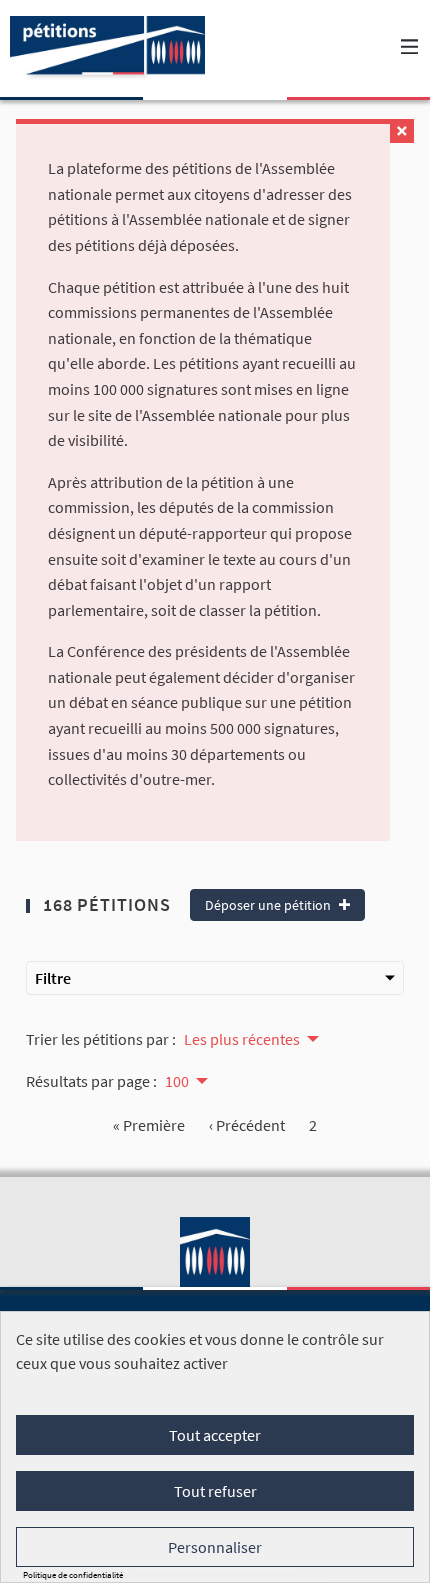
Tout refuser (215, 1491)
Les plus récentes (242, 1039)
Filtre (53, 978)
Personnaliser (215, 1547)
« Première (149, 1125)
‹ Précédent (247, 1125)
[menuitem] (250, 1037)
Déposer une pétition (269, 905)
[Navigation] (410, 47)
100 (177, 1081)
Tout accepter (215, 1435)
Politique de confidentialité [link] (73, 1574)
